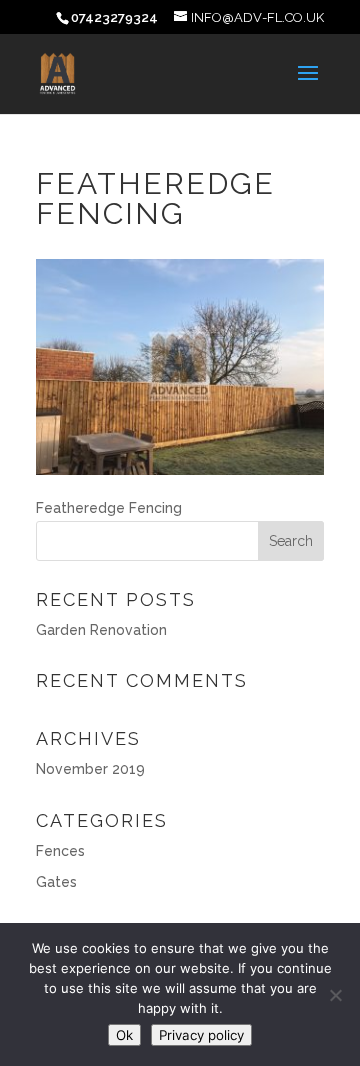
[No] (335, 995)
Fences (60, 851)
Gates (56, 882)
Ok (124, 1035)
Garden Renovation (101, 630)
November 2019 (90, 769)
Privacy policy (201, 1035)
